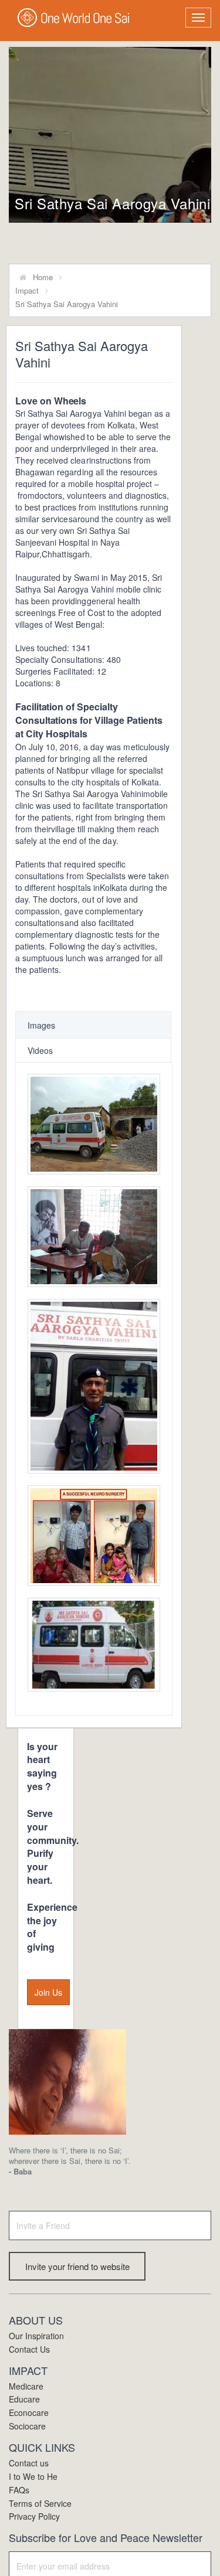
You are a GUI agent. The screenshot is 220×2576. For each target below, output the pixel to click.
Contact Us (29, 2349)
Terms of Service (40, 2503)
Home (43, 277)
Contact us (29, 2463)
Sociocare (27, 2426)
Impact (27, 290)
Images (41, 1025)
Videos (40, 1050)
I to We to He (33, 2476)
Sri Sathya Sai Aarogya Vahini (112, 203)
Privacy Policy (34, 2516)
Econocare (29, 2412)
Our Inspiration (36, 2336)
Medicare (26, 2386)
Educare (24, 2399)
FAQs (19, 2490)
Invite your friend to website (77, 2266)
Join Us (48, 1992)
